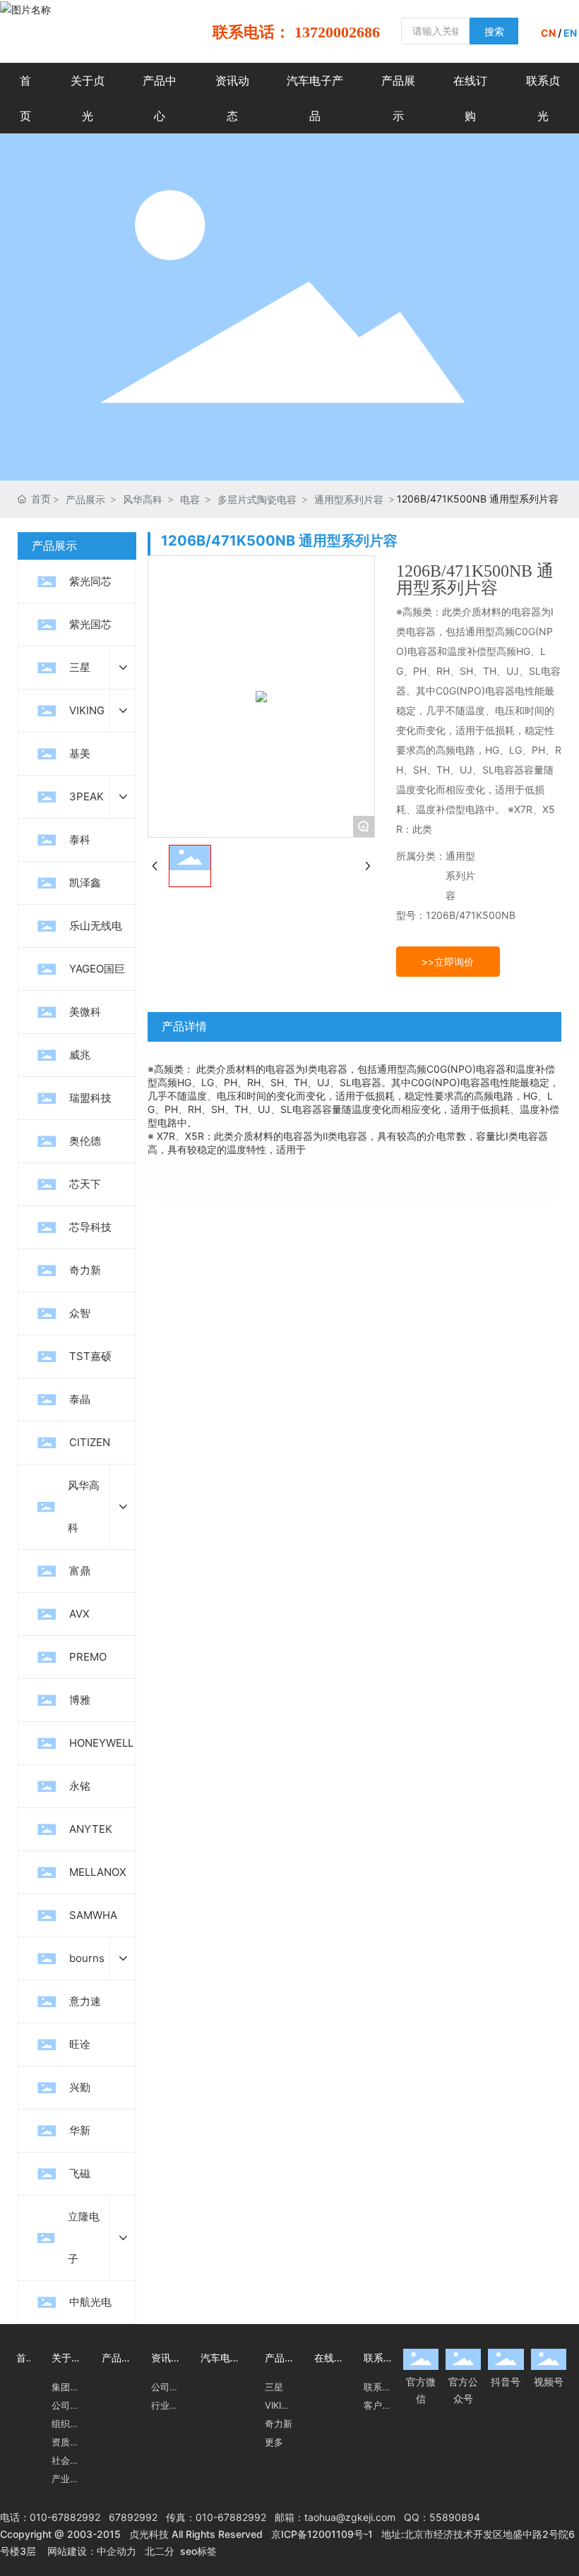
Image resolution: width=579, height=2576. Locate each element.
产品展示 (85, 499)
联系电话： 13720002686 (296, 32)
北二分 (160, 2551)
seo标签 (198, 2551)
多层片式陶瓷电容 (257, 499)
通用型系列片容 (349, 499)
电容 (190, 499)
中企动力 (117, 2551)
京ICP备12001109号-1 (322, 2534)
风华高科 (143, 499)
